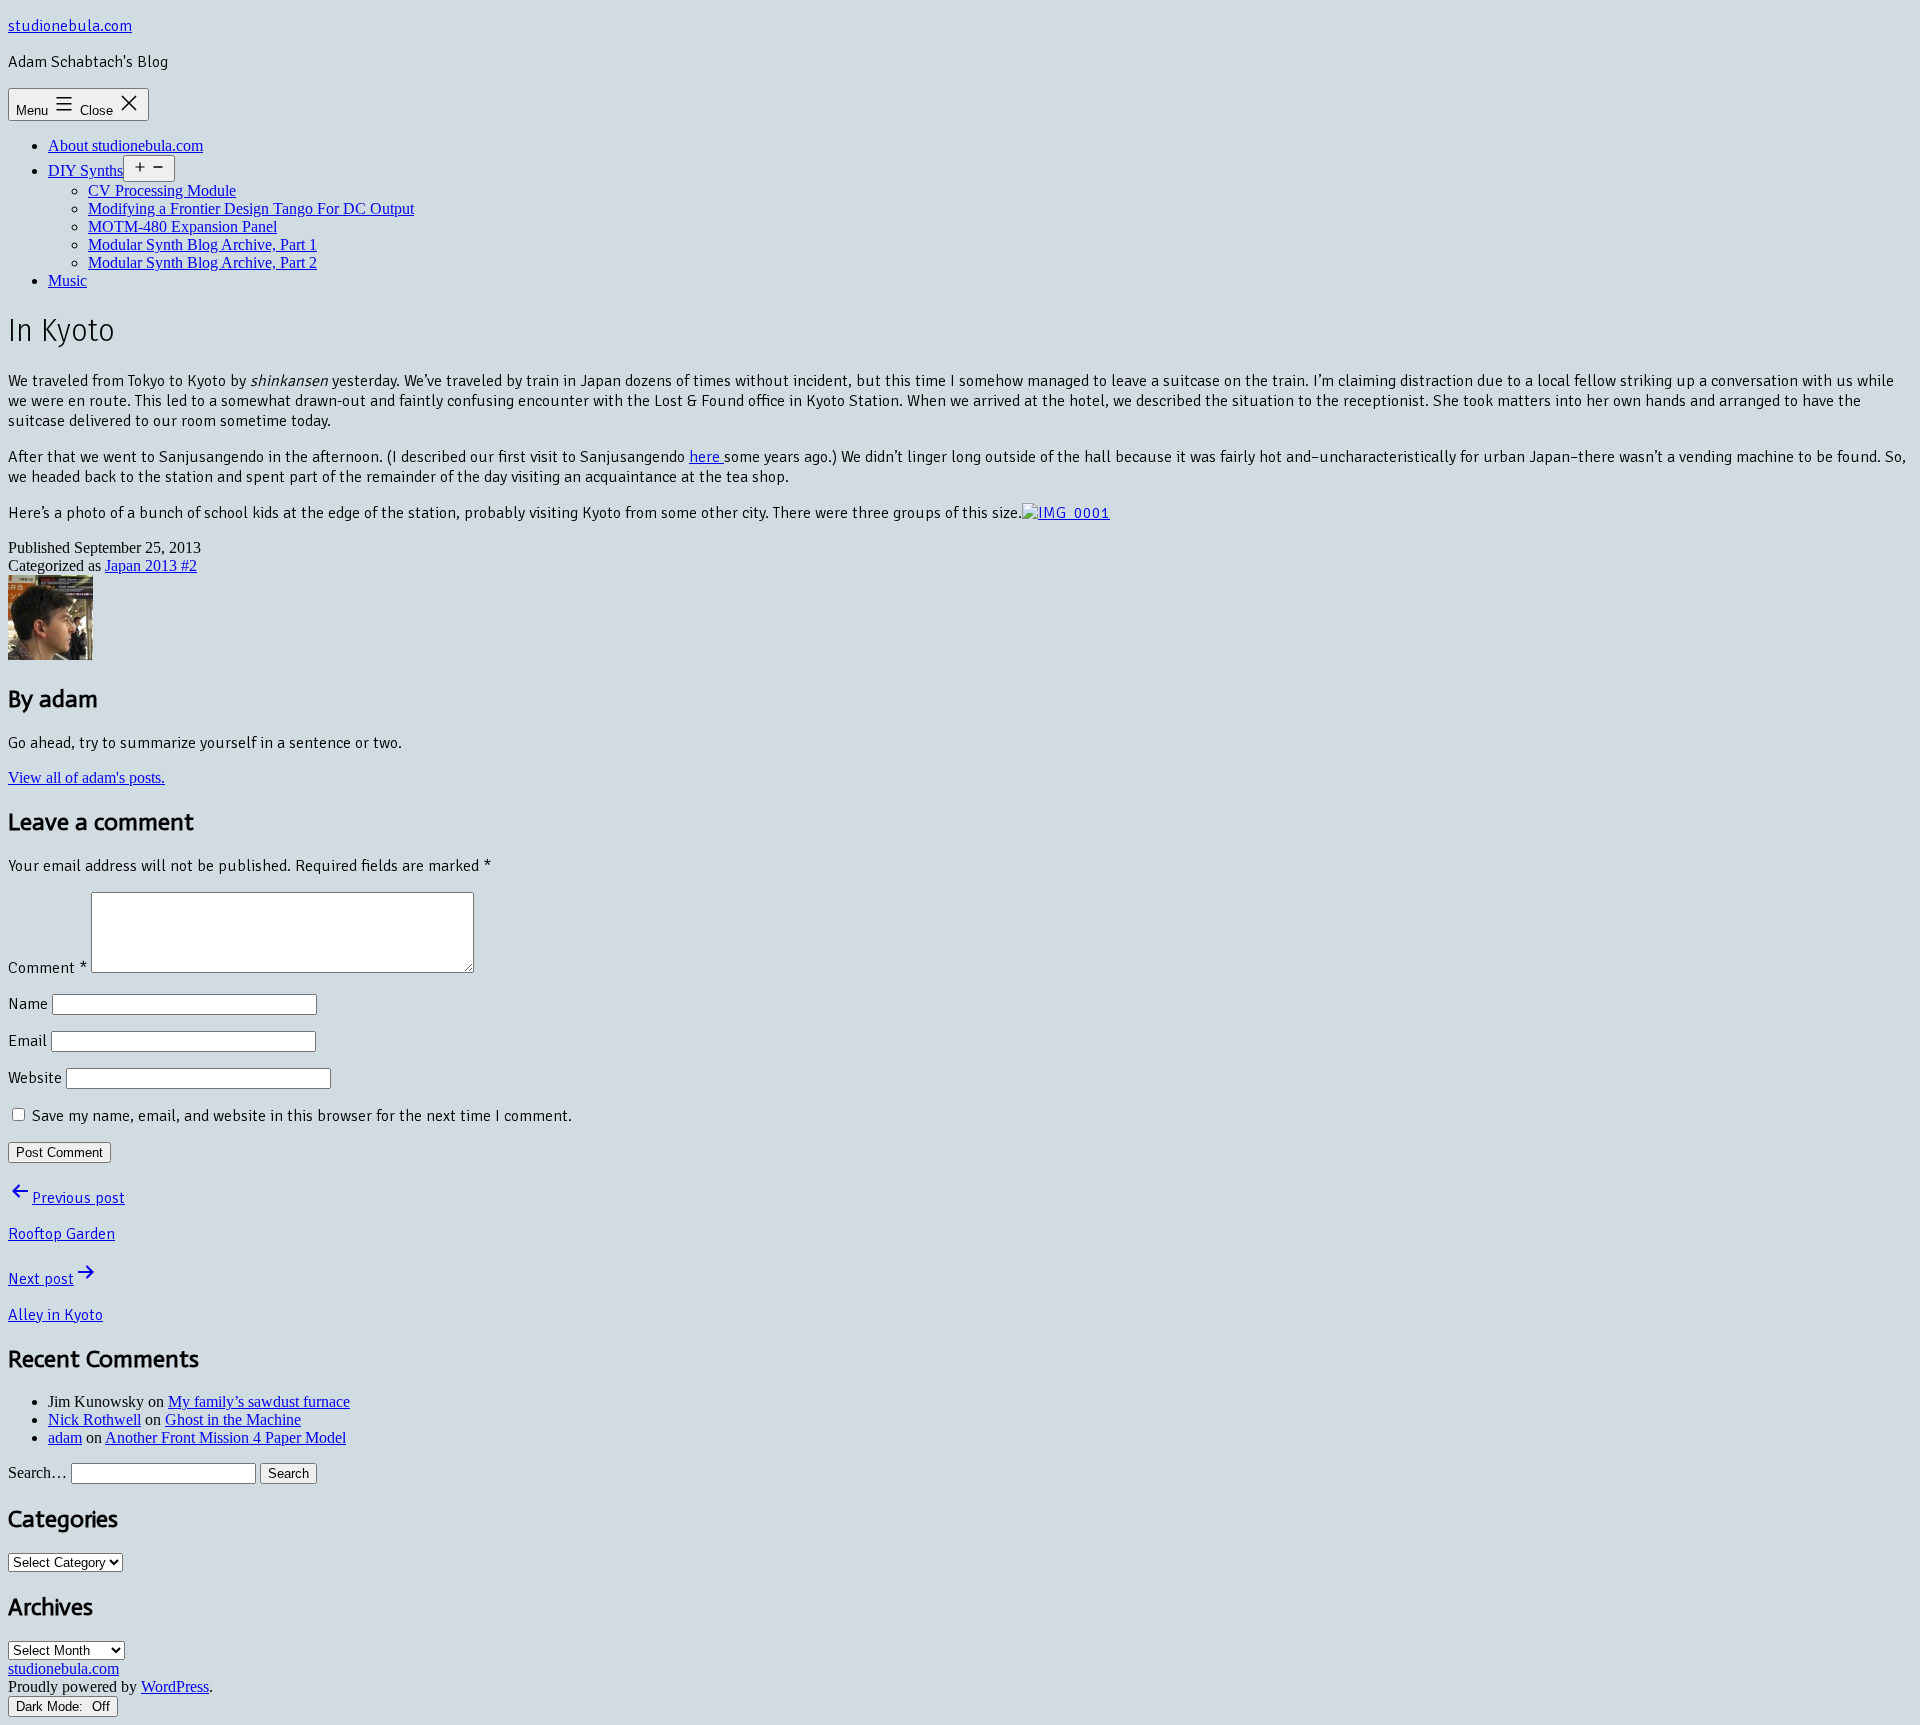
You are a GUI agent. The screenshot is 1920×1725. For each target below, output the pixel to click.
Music (67, 280)
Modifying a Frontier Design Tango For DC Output (251, 208)
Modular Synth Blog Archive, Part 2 (202, 262)
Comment (47, 968)
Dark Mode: (51, 1706)
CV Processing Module (162, 190)
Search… (37, 1472)
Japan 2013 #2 (151, 565)
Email (27, 1041)
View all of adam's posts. (86, 777)
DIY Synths (85, 170)
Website (35, 1078)
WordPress (175, 1686)
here (706, 457)
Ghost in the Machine (233, 1419)
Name (28, 1004)
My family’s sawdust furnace (259, 1401)
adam (65, 1437)
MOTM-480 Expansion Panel (182, 226)
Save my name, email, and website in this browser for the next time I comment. (302, 1116)
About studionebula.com (125, 145)
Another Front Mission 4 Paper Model (225, 1437)
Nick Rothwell (94, 1419)
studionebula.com (70, 26)
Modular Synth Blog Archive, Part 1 (202, 244)
